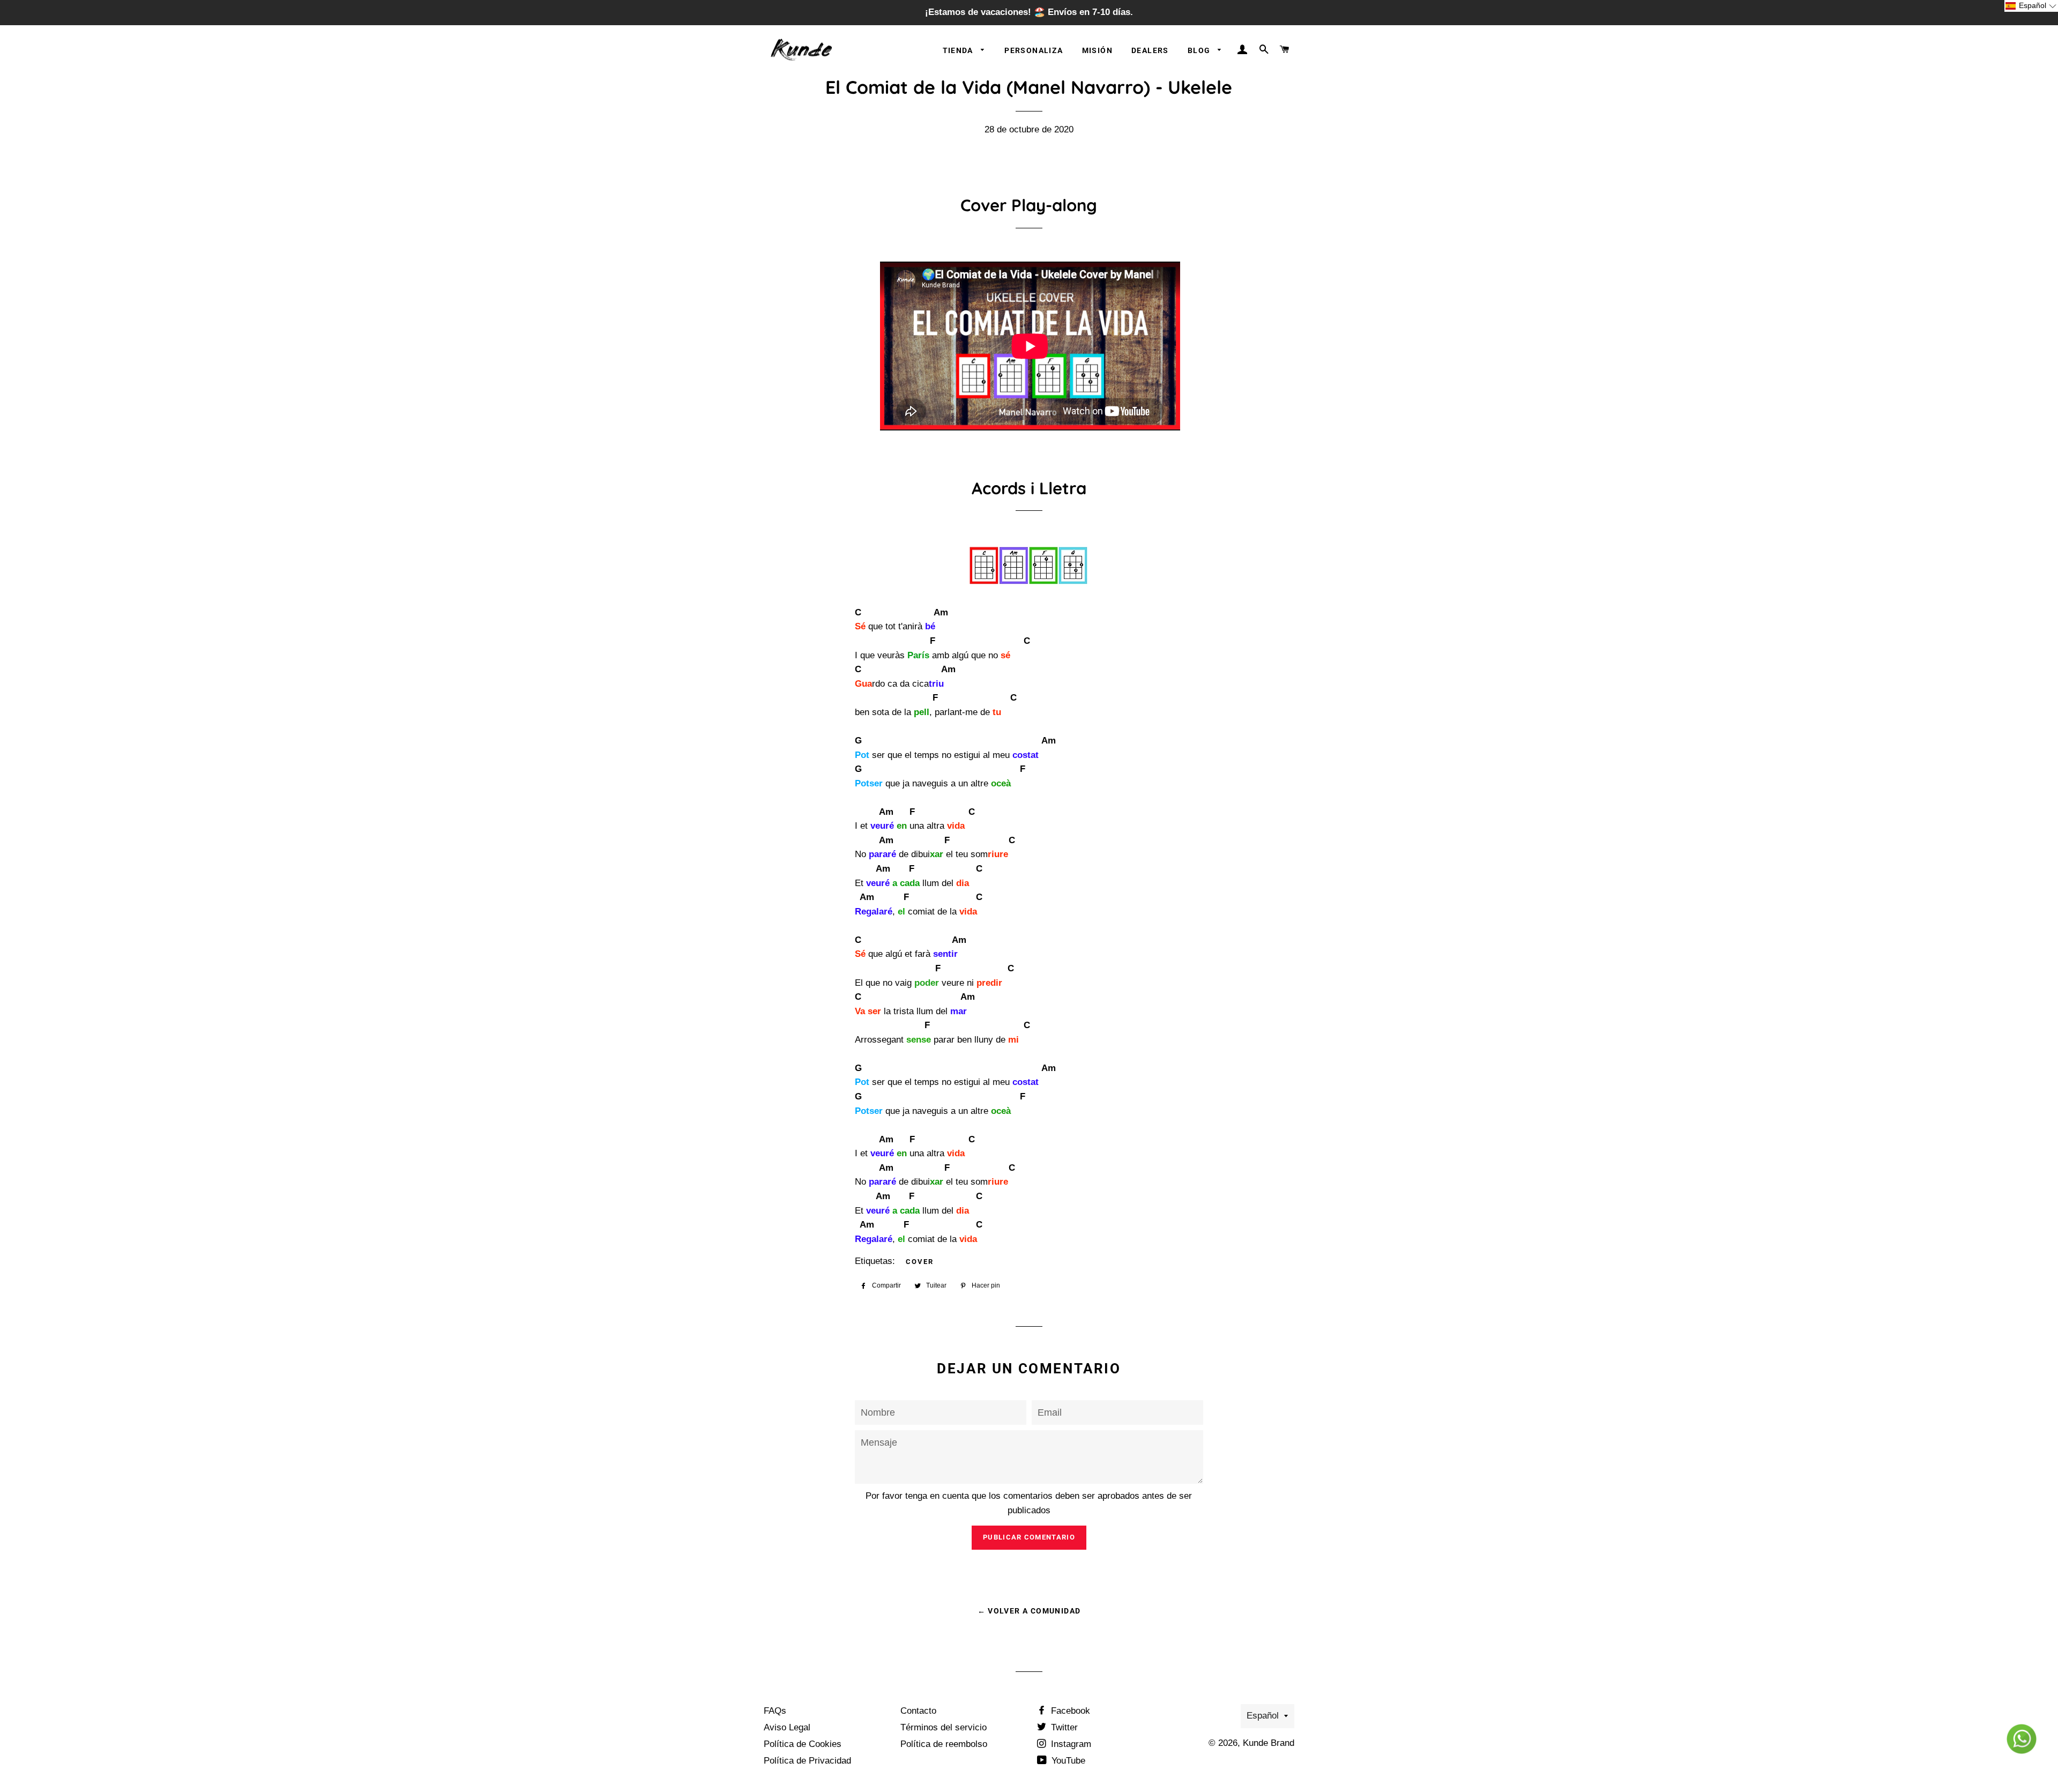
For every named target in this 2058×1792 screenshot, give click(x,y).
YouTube (1067, 1761)
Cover (920, 1262)
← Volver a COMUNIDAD (1029, 1611)
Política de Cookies (803, 1744)
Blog (1200, 50)
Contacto (918, 1711)
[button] (2031, 6)
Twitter (1063, 1727)
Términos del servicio (944, 1727)
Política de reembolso (944, 1744)
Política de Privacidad (807, 1761)
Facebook (1069, 1711)
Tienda (959, 50)
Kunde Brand (1269, 1743)
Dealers (1150, 50)
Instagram (1070, 1744)
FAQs (775, 1711)
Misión (1097, 50)
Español (1263, 1716)
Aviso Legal (787, 1727)
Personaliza (1034, 50)
